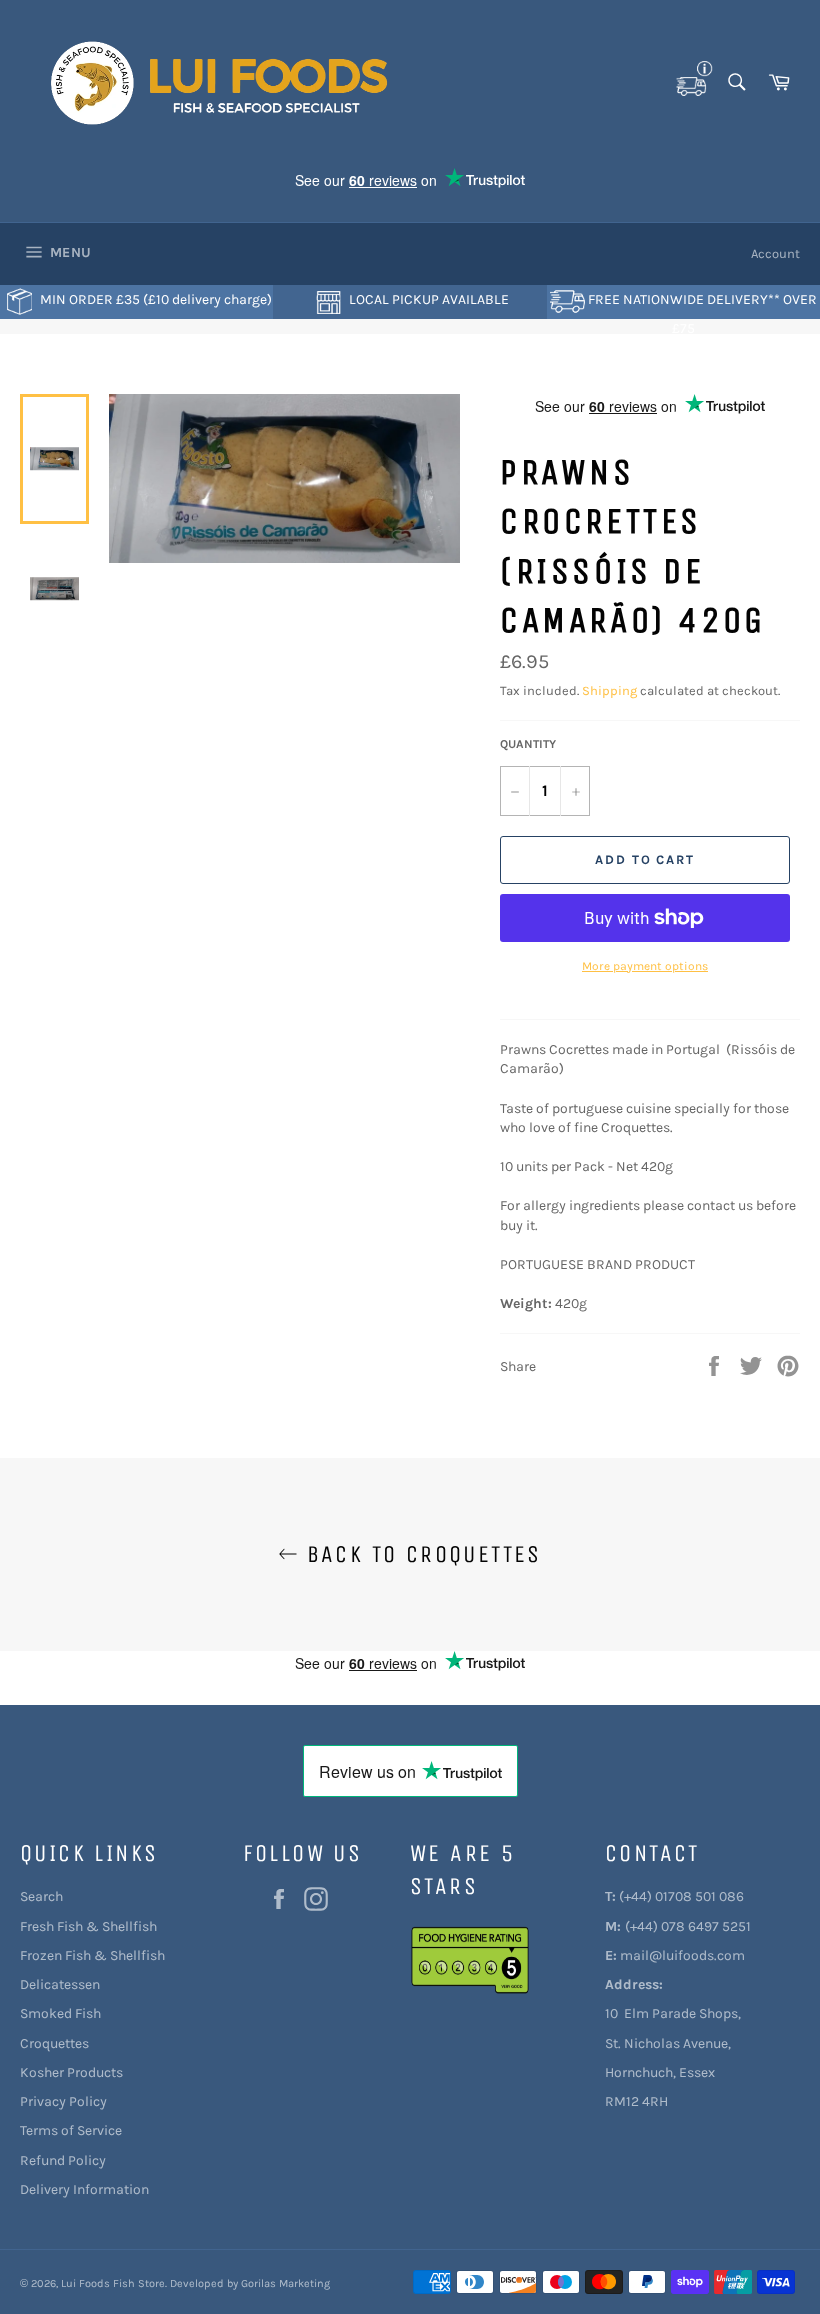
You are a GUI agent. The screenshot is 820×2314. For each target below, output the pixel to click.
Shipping (609, 690)
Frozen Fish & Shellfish (92, 1955)
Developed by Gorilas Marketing (250, 2283)
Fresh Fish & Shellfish (88, 1926)
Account (775, 253)
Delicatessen (60, 1984)
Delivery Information (84, 2189)
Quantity (528, 744)
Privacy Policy (63, 2101)
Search (41, 1896)
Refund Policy (63, 2160)
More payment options (645, 966)
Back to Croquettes (420, 1554)
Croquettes (54, 2043)
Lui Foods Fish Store (113, 2283)
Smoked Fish (60, 2013)
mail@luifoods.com (682, 1955)
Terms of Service (71, 2130)
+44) (638, 1896)
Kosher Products (71, 2072)
